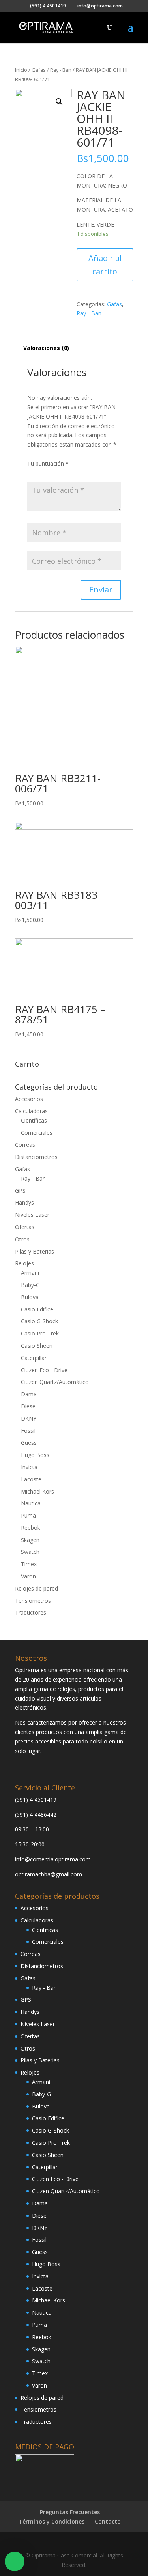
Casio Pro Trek (40, 1333)
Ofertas (25, 1227)
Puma (28, 1515)
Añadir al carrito (105, 265)
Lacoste (31, 1479)
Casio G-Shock (39, 1321)
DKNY (29, 1418)
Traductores (31, 1612)
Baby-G (30, 1285)
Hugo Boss (35, 1455)
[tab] (74, 348)
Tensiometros (33, 1601)
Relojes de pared (37, 1588)
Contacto (108, 2521)
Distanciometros (36, 1157)
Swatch (30, 1552)
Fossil (28, 1431)
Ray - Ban (61, 70)
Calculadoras (31, 1111)
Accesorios (29, 1099)
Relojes (24, 1263)
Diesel (29, 1406)
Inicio (21, 70)
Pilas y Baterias (35, 1251)
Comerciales (37, 1133)
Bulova (30, 1297)
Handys (24, 1202)
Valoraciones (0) (46, 348)
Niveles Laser (32, 1215)
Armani (30, 1273)
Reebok (31, 1528)
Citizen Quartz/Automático (55, 1382)
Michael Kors (37, 1491)
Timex (29, 1564)
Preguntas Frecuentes (70, 2512)
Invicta (29, 1467)
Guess (29, 1443)
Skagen (30, 1540)
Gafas (39, 70)
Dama (29, 1394)
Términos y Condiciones (52, 2521)
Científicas (34, 1120)
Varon (28, 1576)
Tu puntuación (48, 463)
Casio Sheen (37, 1346)
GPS (20, 1191)
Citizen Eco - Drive (44, 1370)
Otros (22, 1239)
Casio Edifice (37, 1309)
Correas (25, 1145)
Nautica (31, 1503)
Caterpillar (34, 1358)
